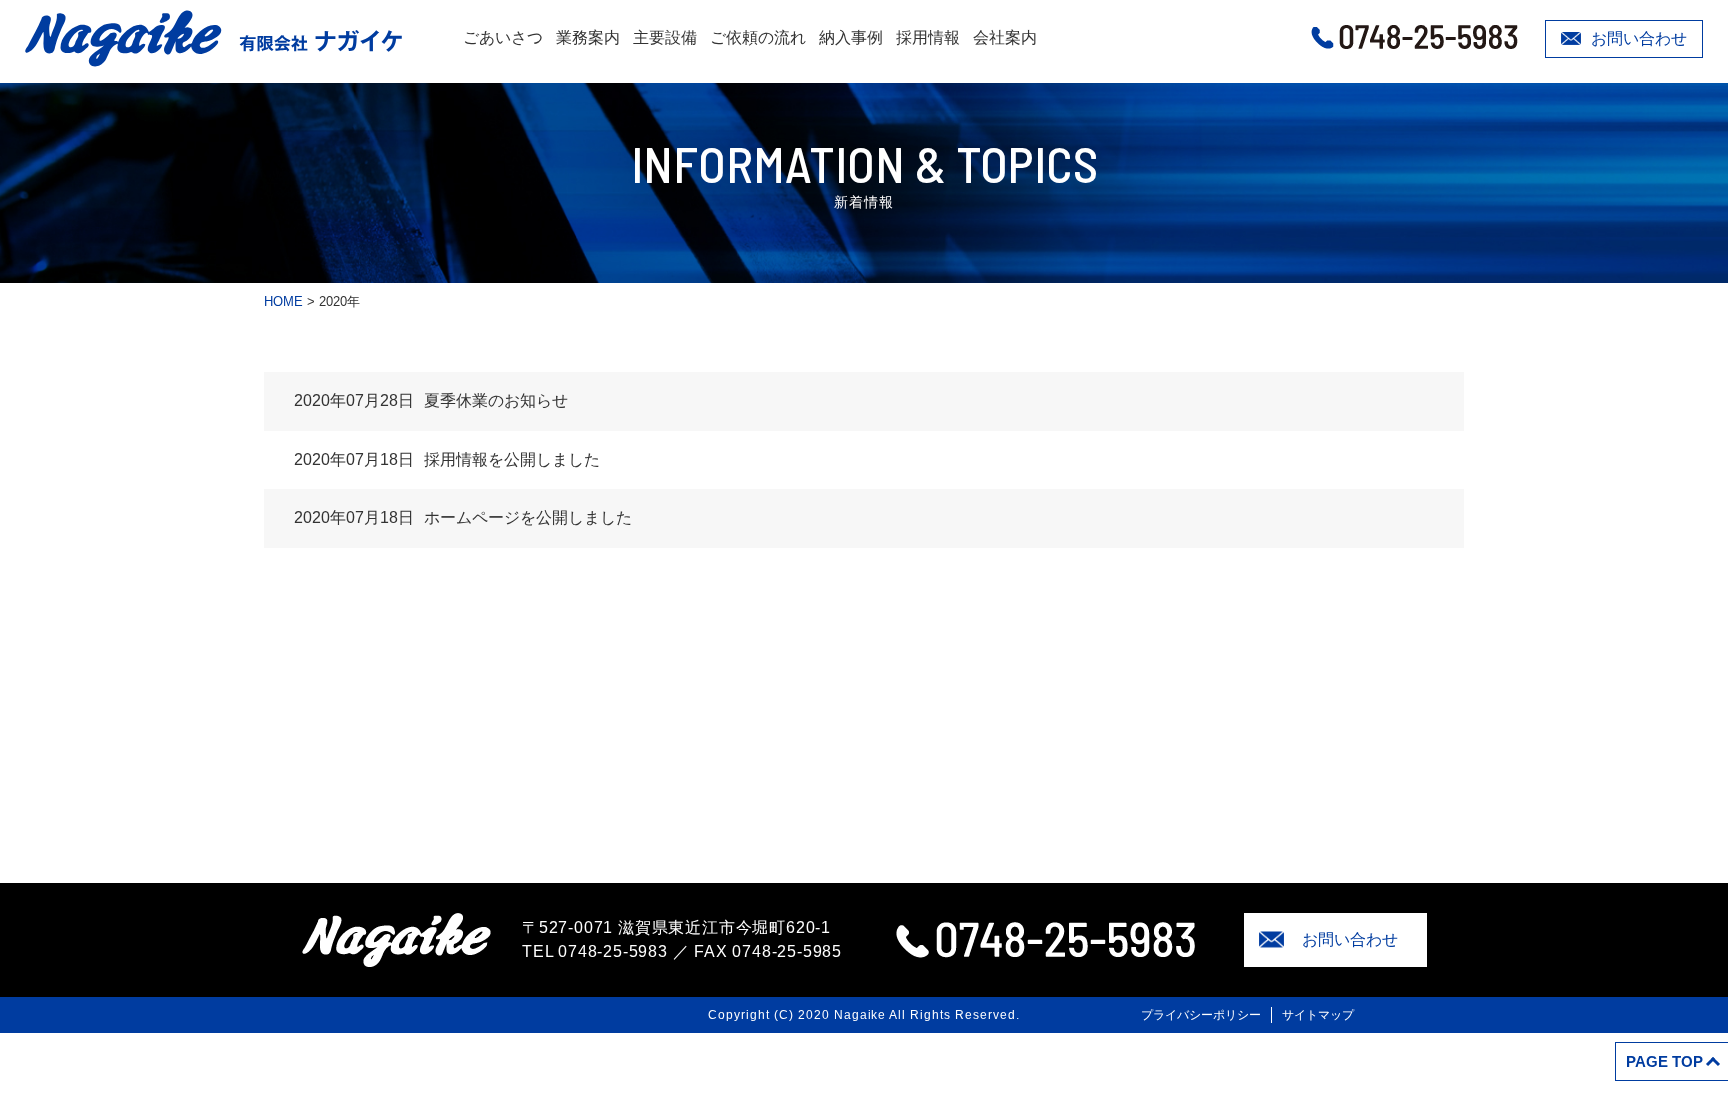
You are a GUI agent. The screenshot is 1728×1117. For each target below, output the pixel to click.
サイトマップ (1318, 1015)
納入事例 (851, 37)
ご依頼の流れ (758, 37)
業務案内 (588, 37)
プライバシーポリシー (1201, 1015)
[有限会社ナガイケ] (213, 38)
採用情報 (928, 37)
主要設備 (665, 37)
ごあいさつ (503, 37)
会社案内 (1005, 37)
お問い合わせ (1639, 38)
